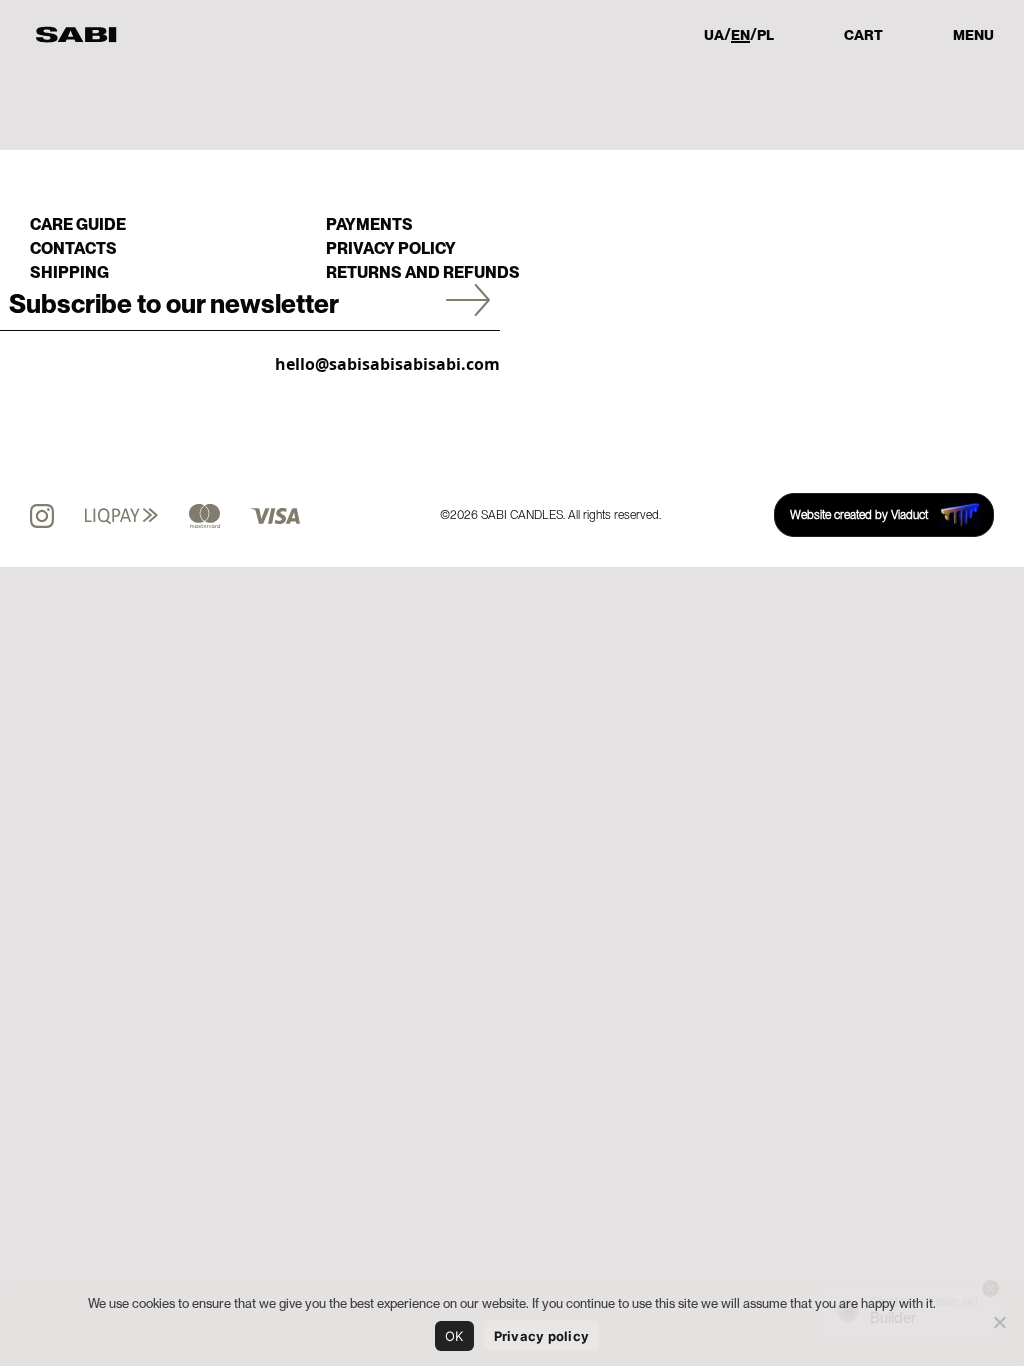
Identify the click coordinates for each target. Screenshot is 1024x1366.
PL (765, 35)
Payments (369, 224)
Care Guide (78, 224)
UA (714, 35)
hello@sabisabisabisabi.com (387, 364)
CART (863, 35)
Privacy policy (391, 248)
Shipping (69, 272)
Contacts (73, 248)
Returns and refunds (423, 272)
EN (740, 35)
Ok (454, 1336)
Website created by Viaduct (859, 515)
